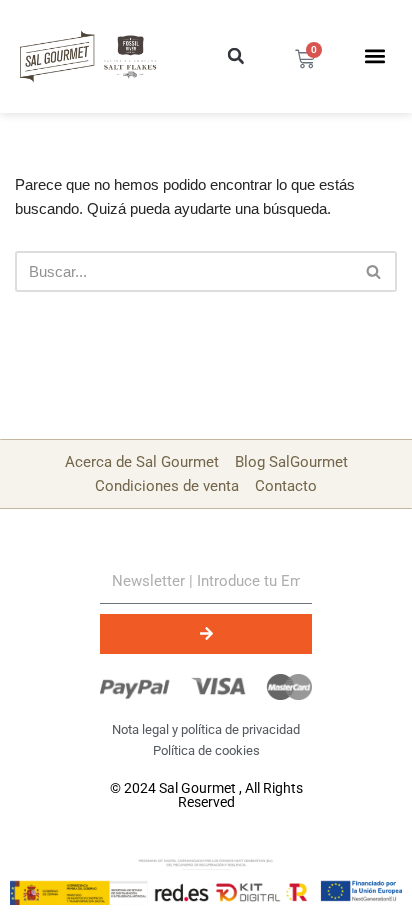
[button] (236, 56)
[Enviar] (206, 634)
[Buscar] (374, 271)
